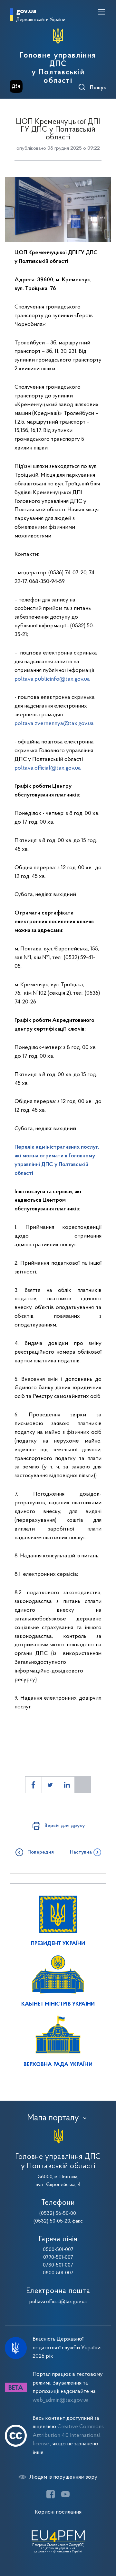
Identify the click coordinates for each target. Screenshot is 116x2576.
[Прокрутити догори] (105, 2540)
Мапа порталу (53, 2118)
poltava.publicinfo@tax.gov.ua (52, 679)
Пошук (98, 88)
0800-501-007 (58, 2273)
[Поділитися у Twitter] (50, 1785)
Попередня (41, 1852)
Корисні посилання (58, 2512)
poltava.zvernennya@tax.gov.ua (54, 724)
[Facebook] (51, 2494)
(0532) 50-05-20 (52, 2221)
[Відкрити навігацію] (101, 12)
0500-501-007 (58, 2250)
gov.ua (26, 11)
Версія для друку (65, 1826)
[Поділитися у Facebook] (34, 1785)
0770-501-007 (58, 2257)
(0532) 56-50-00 (58, 2213)
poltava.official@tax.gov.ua (48, 768)
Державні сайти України (41, 20)
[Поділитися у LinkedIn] (66, 1785)
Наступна (81, 1852)
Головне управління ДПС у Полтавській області (58, 68)
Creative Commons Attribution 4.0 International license (68, 2435)
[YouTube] (65, 2494)
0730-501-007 (58, 2265)
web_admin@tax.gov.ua (61, 2400)
